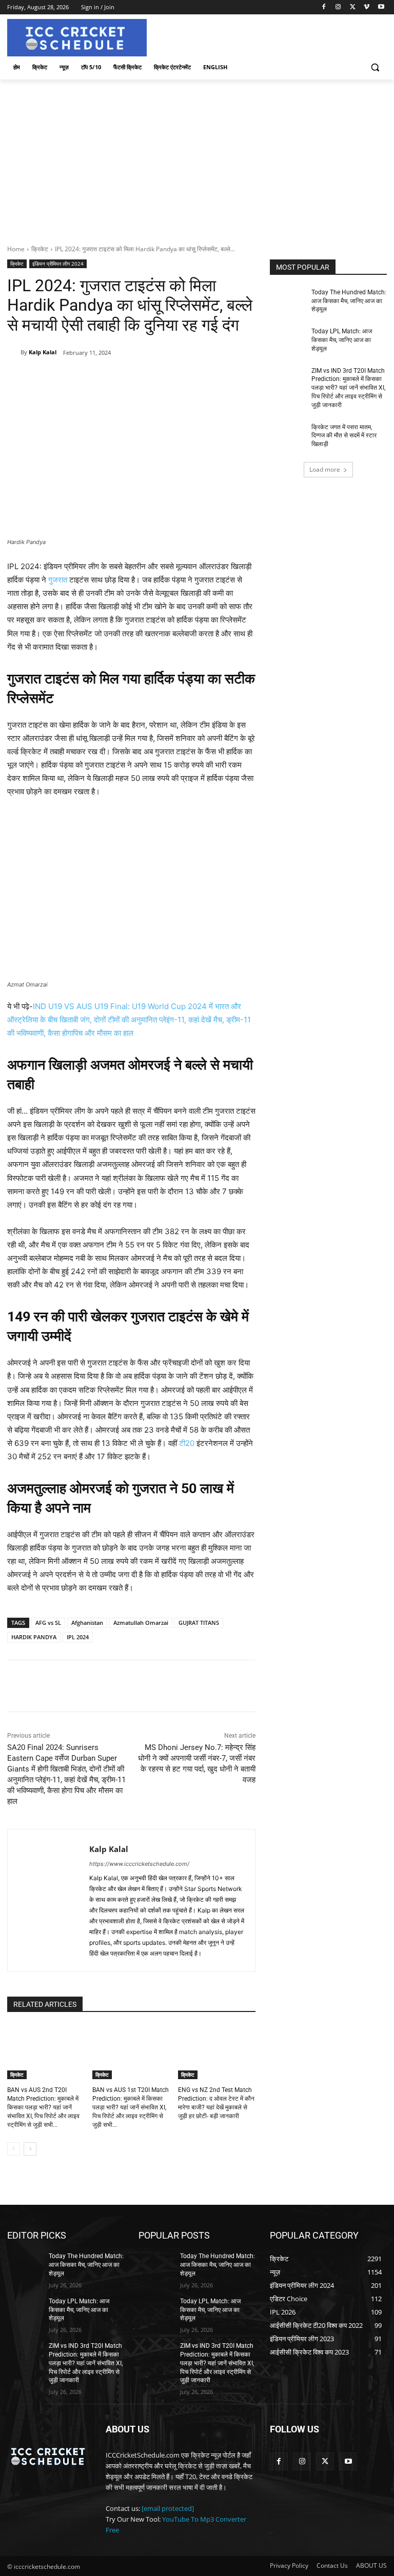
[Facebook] (324, 7)
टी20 (187, 1443)
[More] (174, 379)
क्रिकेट (40, 249)
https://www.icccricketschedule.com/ (139, 1864)
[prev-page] (14, 2149)
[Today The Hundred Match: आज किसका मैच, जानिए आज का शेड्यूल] (287, 300)
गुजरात (58, 580)
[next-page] (30, 2149)
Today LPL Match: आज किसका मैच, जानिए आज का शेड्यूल (342, 340)
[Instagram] (338, 7)
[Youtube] (381, 7)
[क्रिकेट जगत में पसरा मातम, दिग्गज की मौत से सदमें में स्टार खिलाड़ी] (287, 435)
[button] (375, 67)
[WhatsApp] (150, 379)
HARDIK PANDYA (34, 1637)
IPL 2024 (78, 1637)
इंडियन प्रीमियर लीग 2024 (58, 264)
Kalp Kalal (43, 352)
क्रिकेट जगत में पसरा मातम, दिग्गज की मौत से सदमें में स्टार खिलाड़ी (344, 436)
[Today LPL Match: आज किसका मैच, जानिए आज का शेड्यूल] (287, 339)
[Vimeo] (367, 7)
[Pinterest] (127, 379)
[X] (353, 7)
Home (16, 249)
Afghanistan (87, 1623)
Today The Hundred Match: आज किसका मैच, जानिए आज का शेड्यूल (349, 301)
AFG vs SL (48, 1623)
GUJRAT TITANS (199, 1623)
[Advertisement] (197, 156)
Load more (325, 469)
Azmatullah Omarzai (141, 1623)
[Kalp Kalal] (14, 352)
